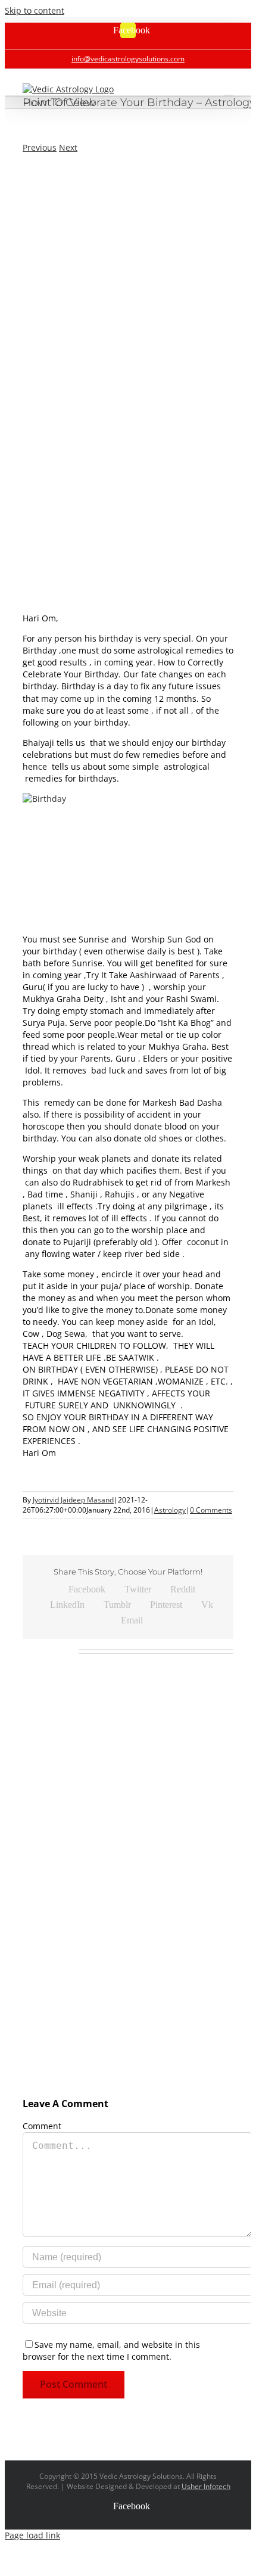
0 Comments (211, 1510)
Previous (40, 147)
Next (68, 147)
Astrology (170, 1510)
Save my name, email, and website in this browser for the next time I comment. (111, 2351)
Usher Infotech (206, 2486)
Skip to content (35, 10)
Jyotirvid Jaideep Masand (73, 1500)
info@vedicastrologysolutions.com (128, 59)
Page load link (32, 2535)
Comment (42, 2126)
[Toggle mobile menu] (229, 90)
